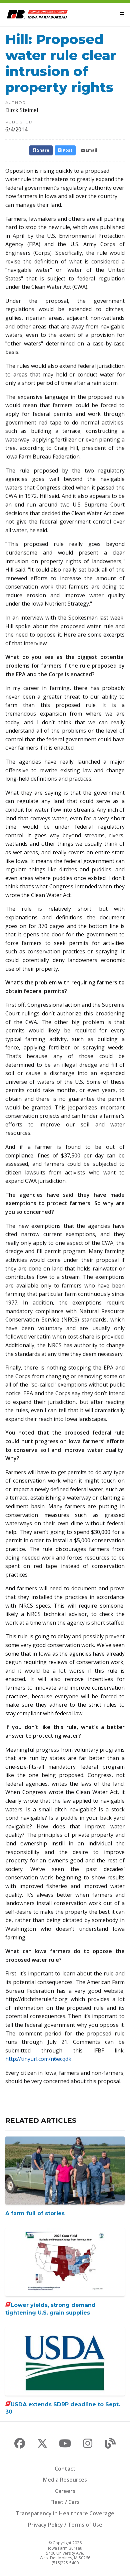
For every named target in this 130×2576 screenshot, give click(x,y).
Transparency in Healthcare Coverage (65, 2513)
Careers (65, 2491)
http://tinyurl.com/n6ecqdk (38, 2059)
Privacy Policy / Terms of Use (65, 2525)
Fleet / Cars (65, 2502)
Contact (65, 2469)
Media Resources (65, 2480)
